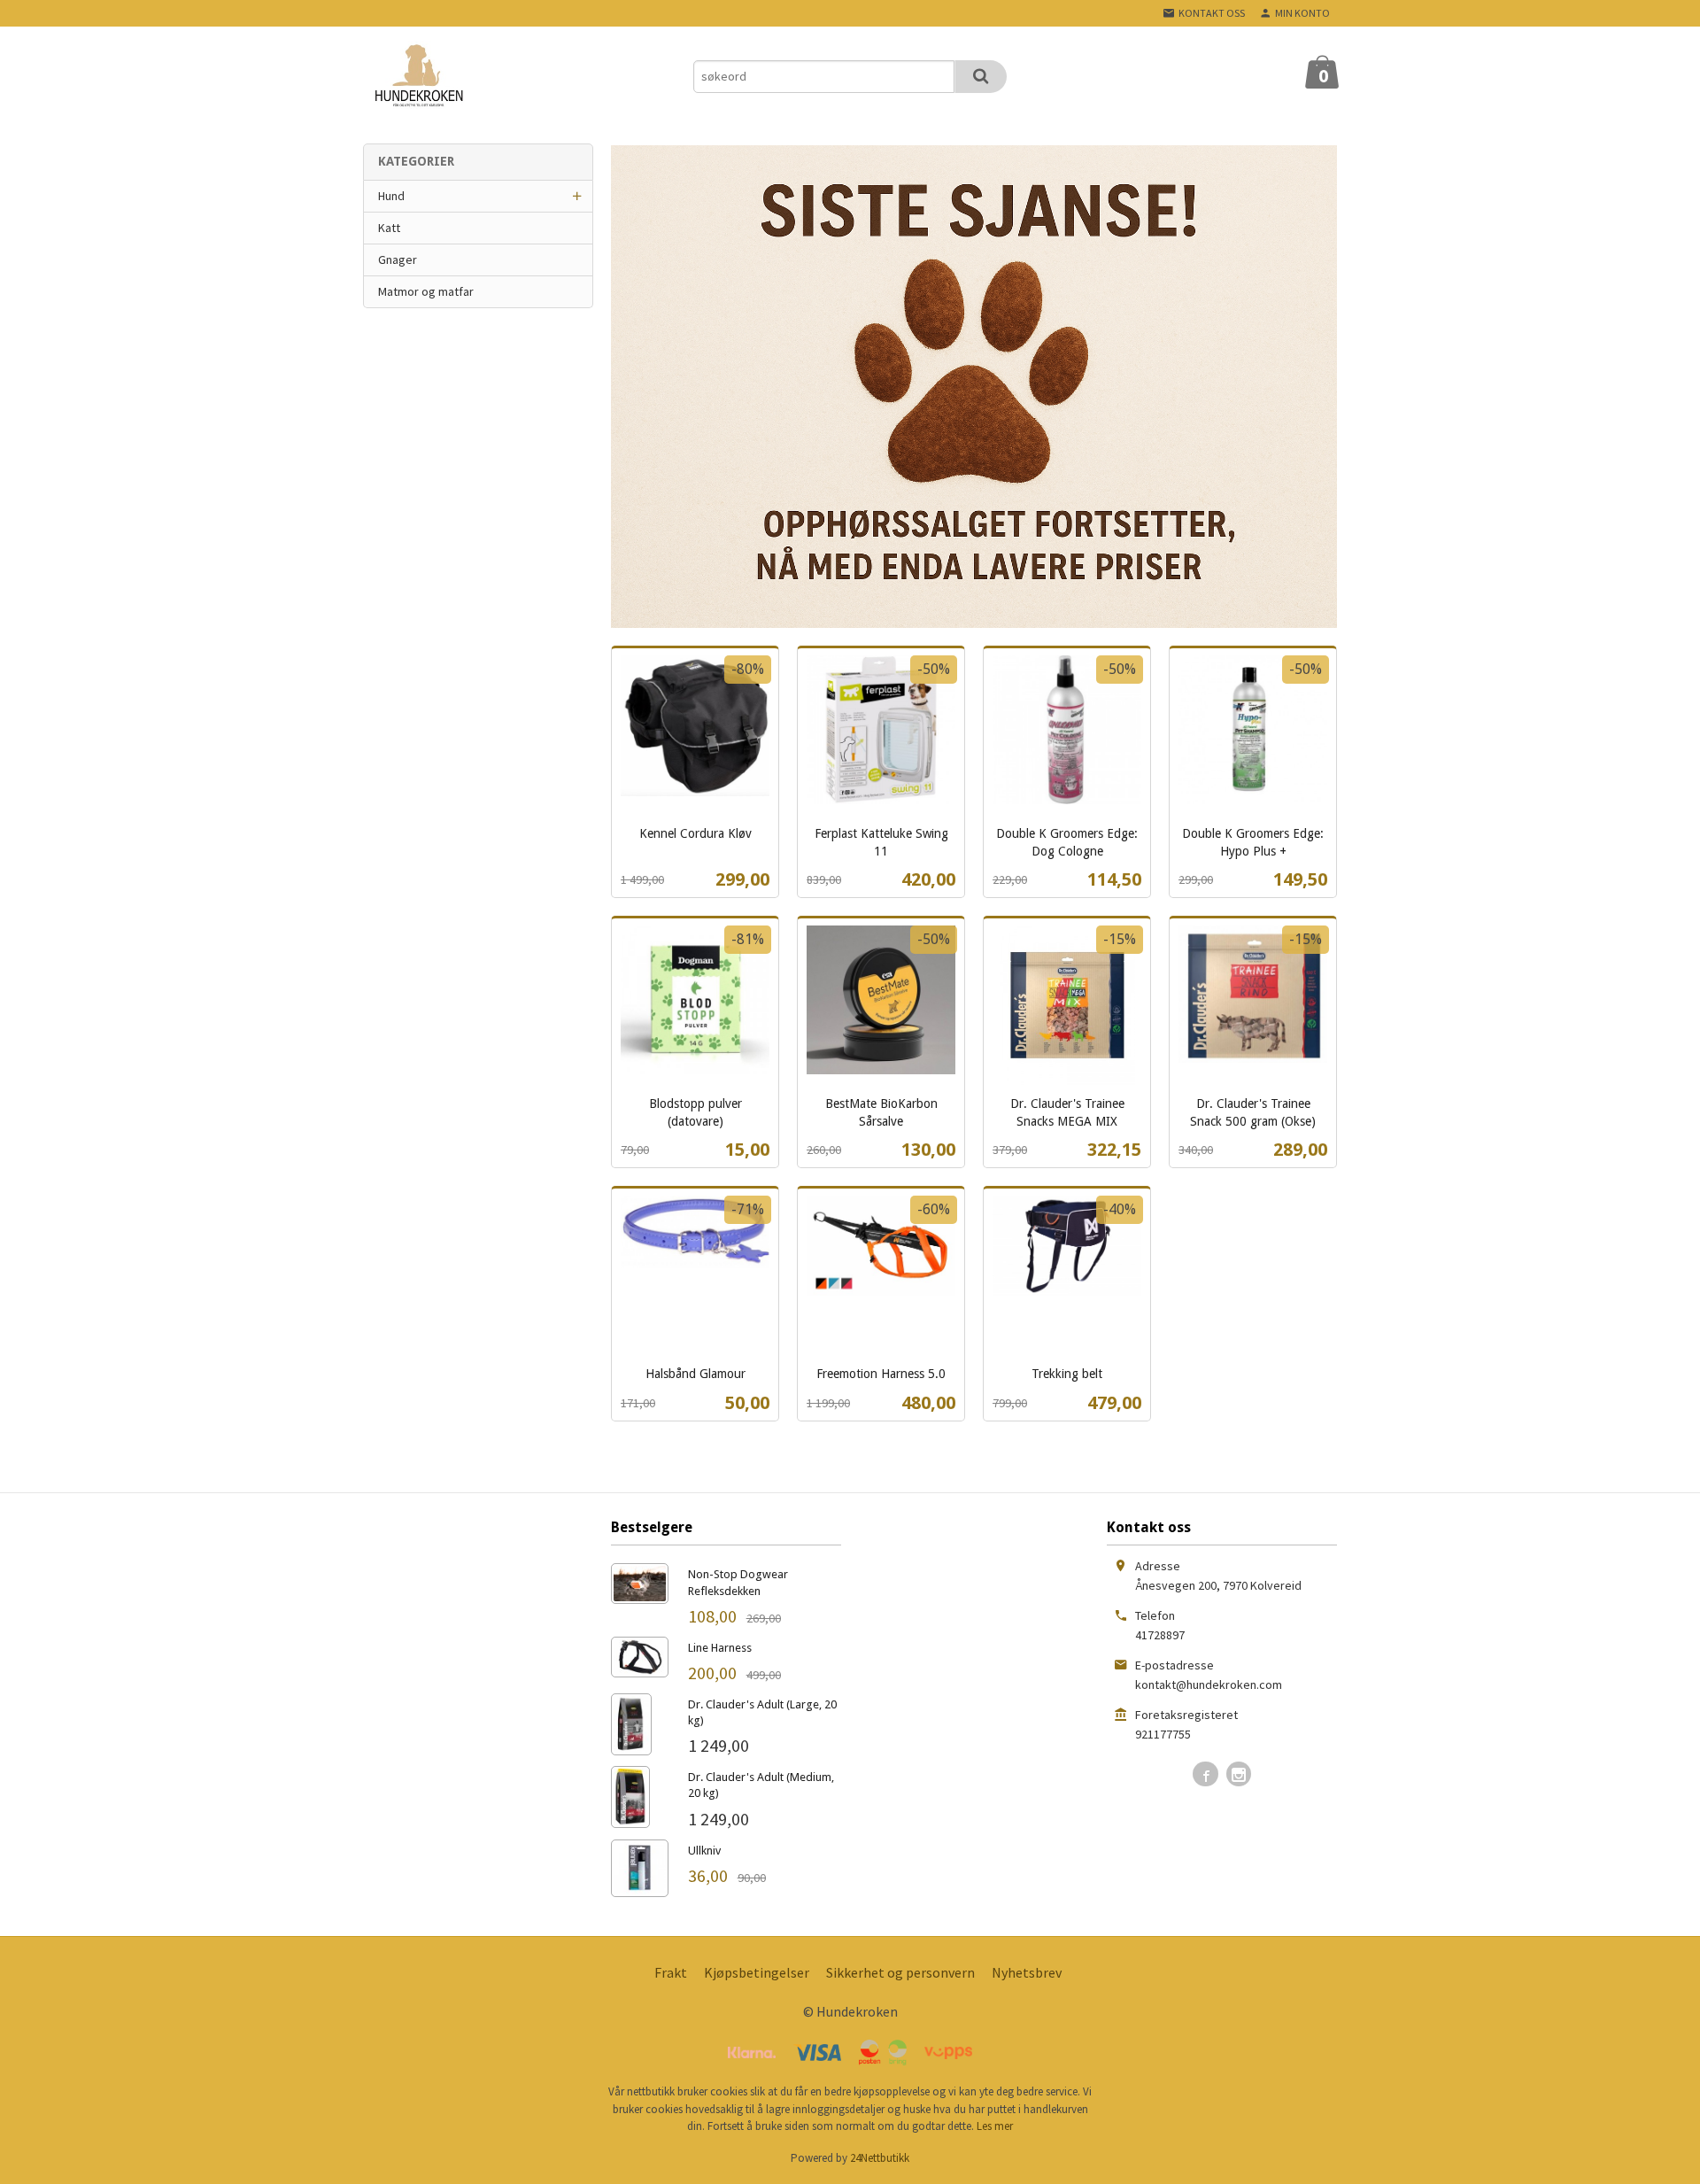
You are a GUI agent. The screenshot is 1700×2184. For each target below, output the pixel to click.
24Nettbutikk (880, 2158)
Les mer (995, 2126)
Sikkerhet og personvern (900, 1972)
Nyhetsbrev (1027, 1972)
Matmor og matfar (426, 291)
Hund (391, 196)
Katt (389, 228)
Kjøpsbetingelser (757, 1972)
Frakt (671, 1972)
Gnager (398, 259)
